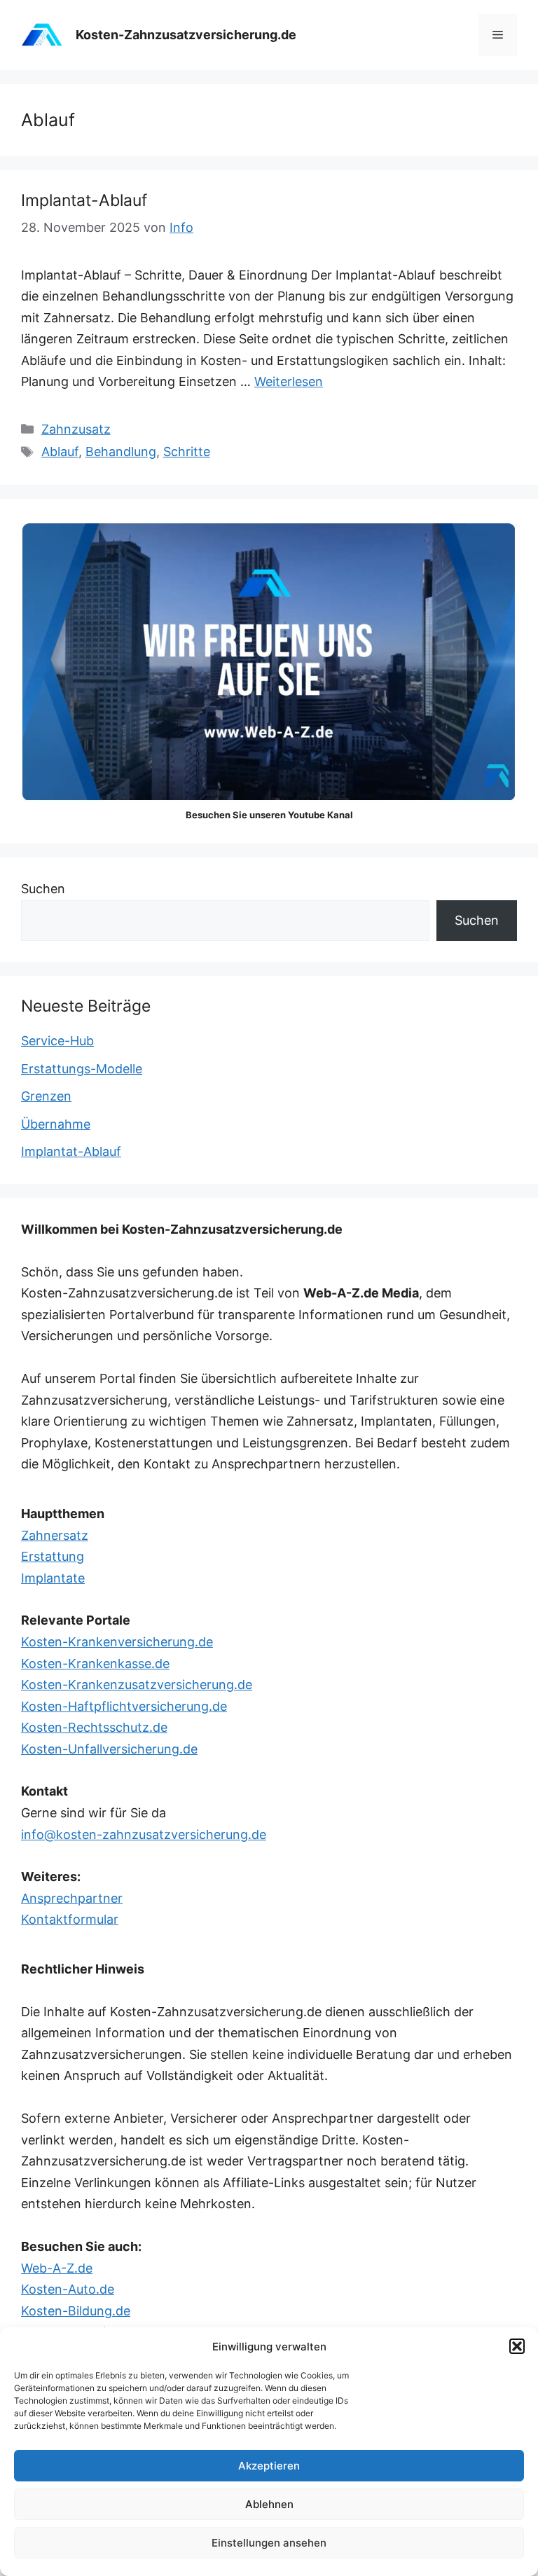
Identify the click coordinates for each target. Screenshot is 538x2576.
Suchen (43, 889)
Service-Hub (57, 1041)
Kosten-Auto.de (68, 2289)
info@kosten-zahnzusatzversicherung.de (144, 1834)
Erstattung (53, 1556)
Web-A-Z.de (57, 2268)
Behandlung (121, 452)
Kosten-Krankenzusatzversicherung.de (137, 1685)
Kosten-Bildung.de (76, 2311)
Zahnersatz (55, 1535)
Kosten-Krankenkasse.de (95, 1664)
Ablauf (60, 452)
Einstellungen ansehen (269, 2543)
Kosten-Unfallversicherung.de (109, 1749)
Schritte (187, 452)
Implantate (53, 1578)
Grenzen (46, 1096)
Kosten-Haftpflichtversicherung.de (124, 1706)
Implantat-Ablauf (84, 200)
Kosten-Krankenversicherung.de (117, 1642)
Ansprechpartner (72, 1898)
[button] (517, 2346)
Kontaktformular (70, 1919)
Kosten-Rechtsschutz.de (94, 1727)
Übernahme (56, 1124)
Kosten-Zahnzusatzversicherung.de (186, 35)
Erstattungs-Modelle (82, 1069)
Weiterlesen (289, 381)
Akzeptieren (269, 2466)
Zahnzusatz (76, 429)
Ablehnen (269, 2504)
